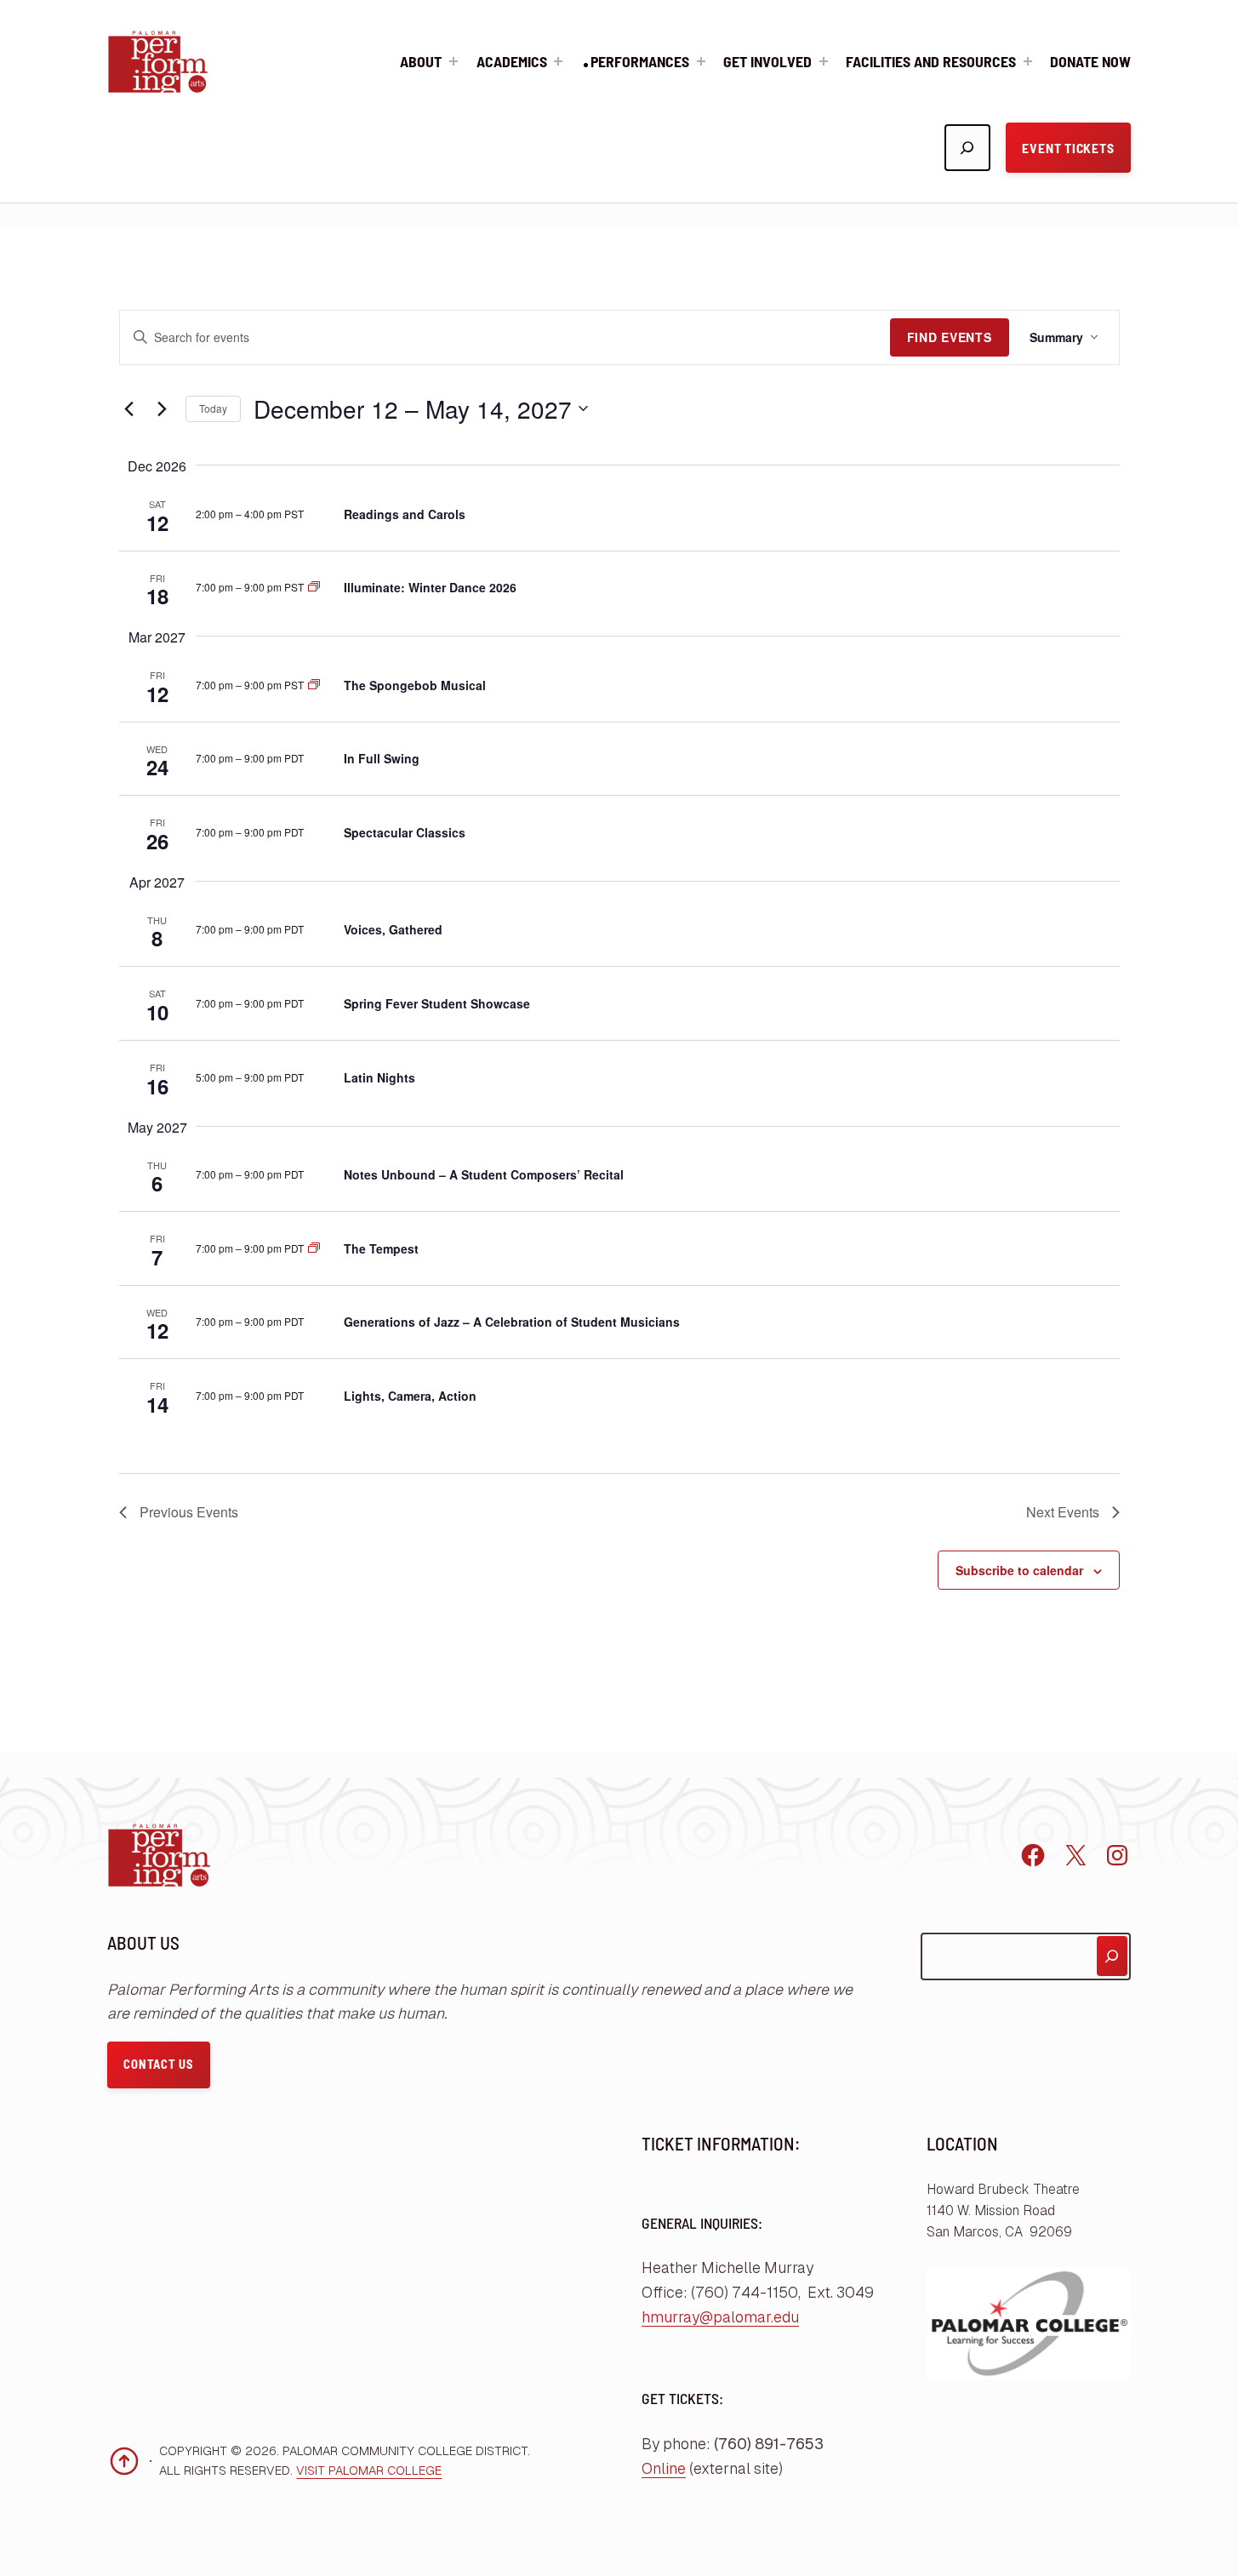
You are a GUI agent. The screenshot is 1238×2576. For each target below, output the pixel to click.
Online (664, 2469)
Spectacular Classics (405, 832)
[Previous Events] (129, 408)
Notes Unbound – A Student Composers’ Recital (484, 1174)
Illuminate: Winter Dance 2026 (430, 587)
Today (213, 408)
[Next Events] (163, 408)
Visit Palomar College (369, 2470)
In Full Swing (382, 758)
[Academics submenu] (558, 61)
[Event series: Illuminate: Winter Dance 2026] (314, 587)
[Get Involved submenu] (824, 61)
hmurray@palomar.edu (720, 2317)
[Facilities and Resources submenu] (1028, 61)
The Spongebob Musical (415, 685)
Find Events (950, 337)
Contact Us (158, 2064)
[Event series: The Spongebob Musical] (314, 685)
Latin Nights (379, 1077)
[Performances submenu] (701, 61)
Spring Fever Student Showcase (437, 1003)
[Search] (1112, 1956)
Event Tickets (1068, 148)
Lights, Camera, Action (410, 1396)
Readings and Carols (405, 514)
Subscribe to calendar (1019, 1570)
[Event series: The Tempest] (314, 1248)
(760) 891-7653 (769, 2444)
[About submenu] (454, 61)
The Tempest (381, 1248)
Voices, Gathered (393, 929)
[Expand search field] (967, 147)
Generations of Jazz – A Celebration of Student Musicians (512, 1322)
